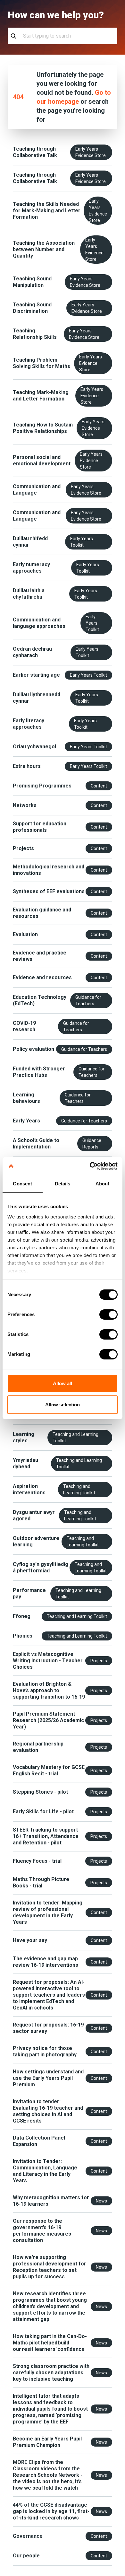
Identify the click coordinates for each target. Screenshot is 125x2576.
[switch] (108, 1314)
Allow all (63, 1383)
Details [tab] (63, 1184)
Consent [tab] (22, 1184)
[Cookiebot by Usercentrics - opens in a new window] (90, 1166)
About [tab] (103, 1184)
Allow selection (63, 1405)
